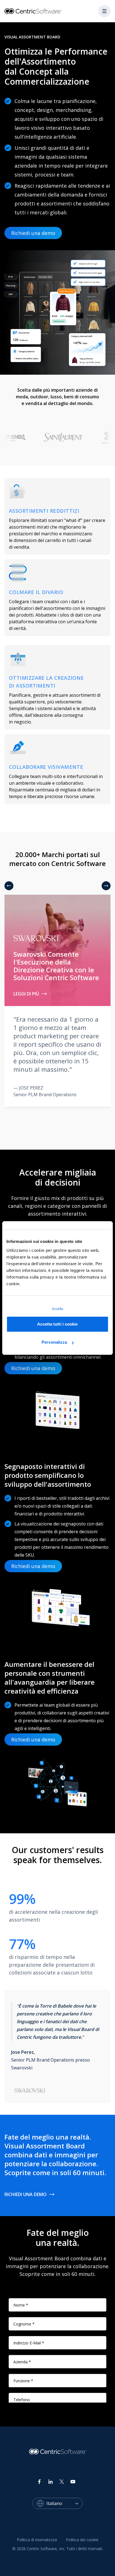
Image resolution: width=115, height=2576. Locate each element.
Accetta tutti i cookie (57, 1324)
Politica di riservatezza (37, 2540)
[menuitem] (37, 2540)
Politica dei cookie (82, 2540)
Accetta (58, 1309)
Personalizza (54, 1342)
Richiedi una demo (33, 233)
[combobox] (64, 2503)
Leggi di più (26, 994)
